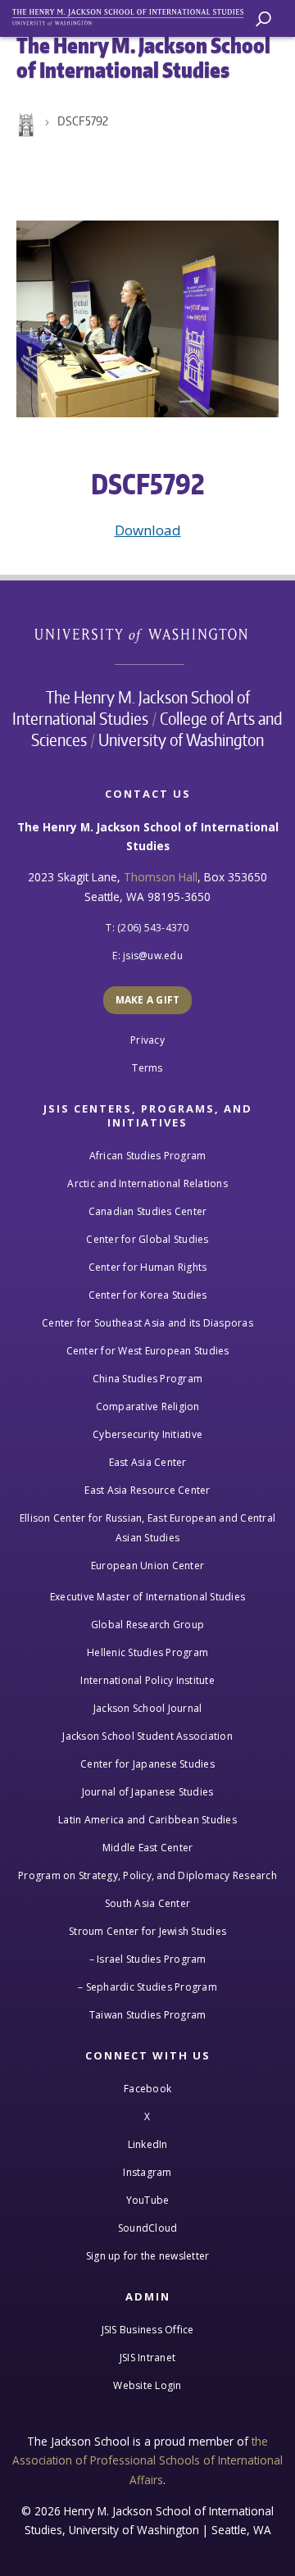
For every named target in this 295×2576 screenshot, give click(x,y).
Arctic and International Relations (147, 1183)
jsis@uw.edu (153, 956)
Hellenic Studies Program (147, 1652)
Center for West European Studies (148, 1351)
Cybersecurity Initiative (147, 1434)
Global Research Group (147, 1625)
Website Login (147, 2385)
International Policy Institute (147, 1680)
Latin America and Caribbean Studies (147, 1820)
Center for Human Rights (148, 1267)
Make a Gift (148, 1000)
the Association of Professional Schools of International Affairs (147, 2460)
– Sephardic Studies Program (147, 1987)
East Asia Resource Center (147, 1490)
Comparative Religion (148, 1406)
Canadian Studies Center (148, 1211)
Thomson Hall (161, 877)
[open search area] (263, 19)
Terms (147, 1068)
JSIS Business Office (148, 2330)
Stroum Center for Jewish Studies (147, 1931)
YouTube (148, 2200)
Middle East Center (148, 1848)
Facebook (147, 2089)
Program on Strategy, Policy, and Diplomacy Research (147, 1875)
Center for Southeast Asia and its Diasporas (147, 1323)
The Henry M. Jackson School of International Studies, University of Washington (135, 14)
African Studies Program (148, 1156)
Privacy (147, 1040)
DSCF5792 (83, 121)
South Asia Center (147, 1903)
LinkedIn (148, 2144)
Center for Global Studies (147, 1239)
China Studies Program (147, 1379)
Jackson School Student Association (147, 1736)
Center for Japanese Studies (147, 1764)
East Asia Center (148, 1462)
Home (25, 125)
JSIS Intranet (147, 2358)
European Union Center (147, 1566)
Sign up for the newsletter (148, 2256)
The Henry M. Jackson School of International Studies (131, 708)
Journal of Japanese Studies (148, 1792)
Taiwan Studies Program (148, 2015)
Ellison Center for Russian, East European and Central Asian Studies (147, 1528)
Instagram (147, 2172)
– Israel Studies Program (148, 1959)
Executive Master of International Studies (147, 1597)
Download (148, 530)
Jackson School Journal (148, 1708)
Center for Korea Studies (148, 1295)
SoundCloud (148, 2228)
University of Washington (150, 633)
